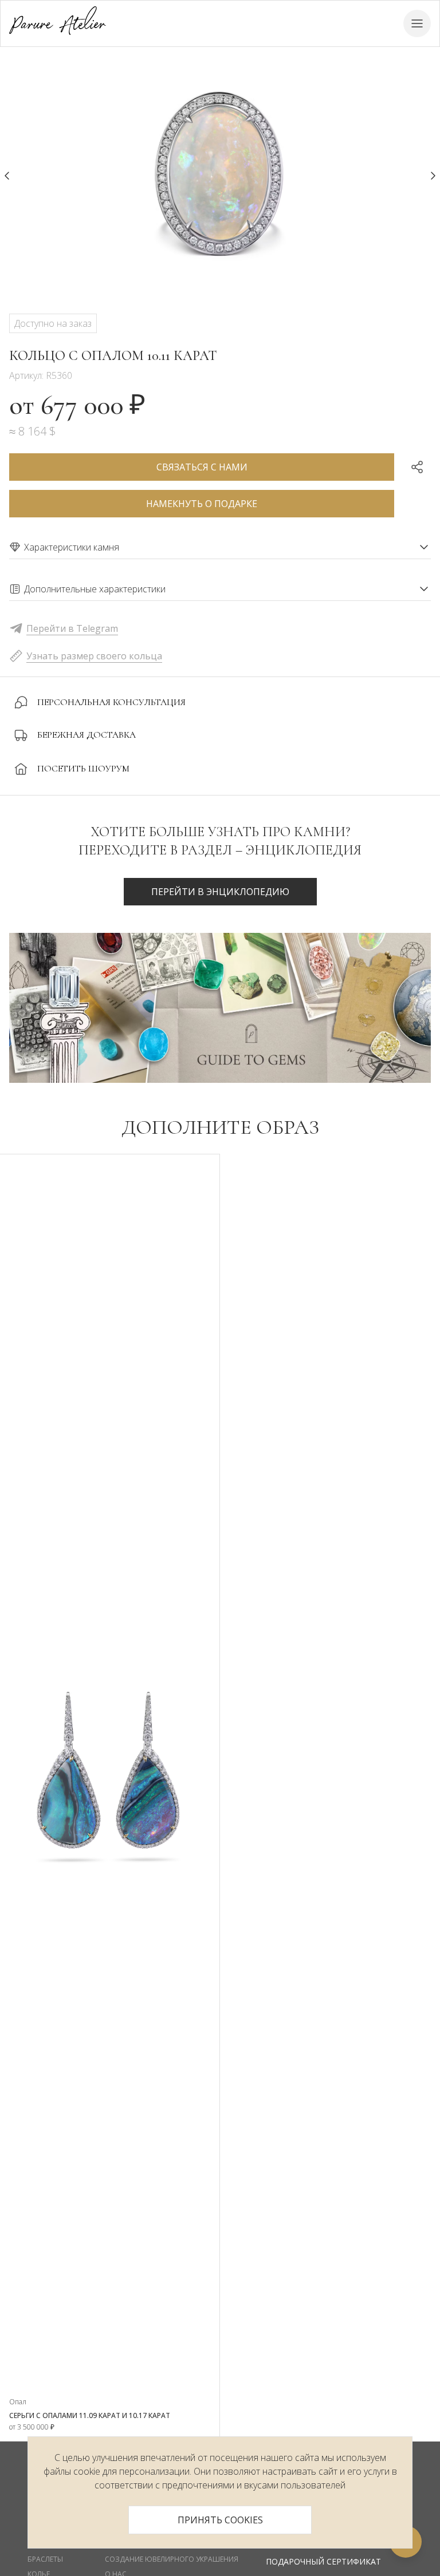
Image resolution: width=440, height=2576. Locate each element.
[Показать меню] (417, 23)
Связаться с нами (202, 467)
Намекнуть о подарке (202, 504)
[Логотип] (58, 23)
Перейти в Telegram (72, 628)
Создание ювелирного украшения (172, 2559)
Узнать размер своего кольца (94, 656)
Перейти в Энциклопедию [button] (220, 892)
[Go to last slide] (7, 176)
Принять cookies (220, 2520)
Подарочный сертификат (323, 2561)
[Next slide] (433, 176)
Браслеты (45, 2559)
